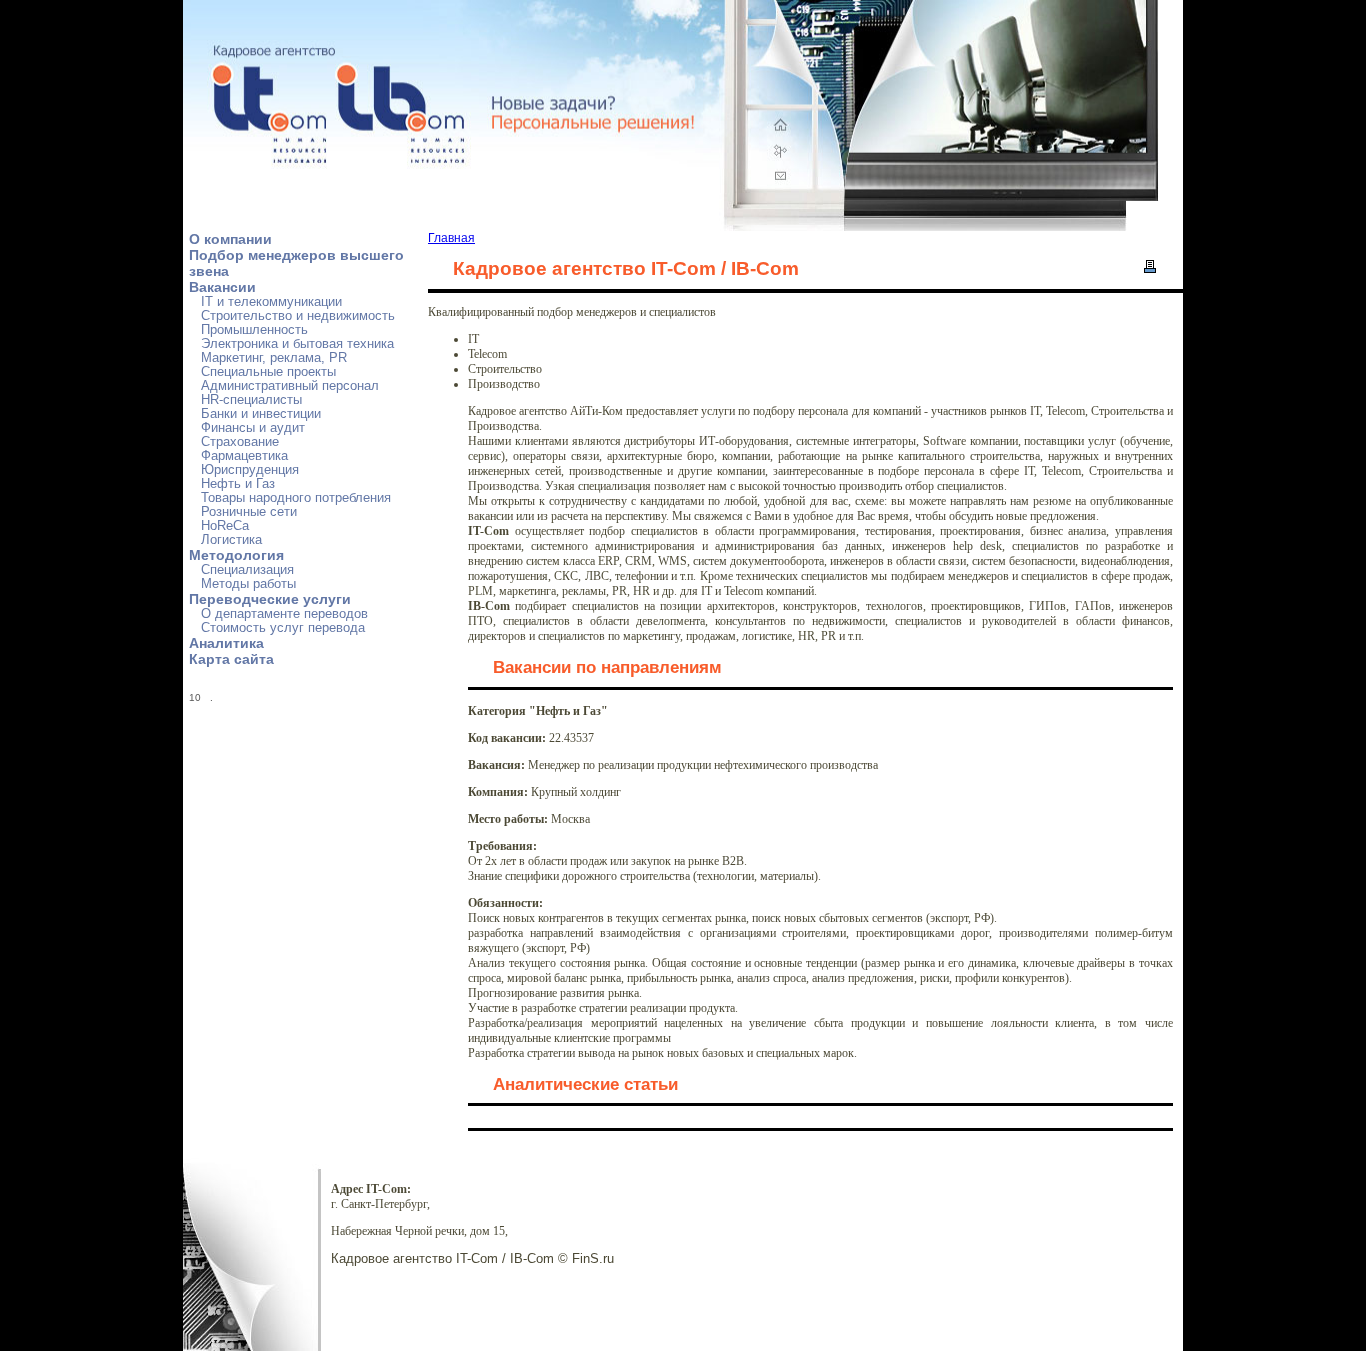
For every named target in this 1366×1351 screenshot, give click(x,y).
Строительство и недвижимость (298, 316)
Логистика (231, 540)
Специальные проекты (268, 372)
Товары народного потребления (296, 498)
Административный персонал (290, 386)
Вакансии (222, 287)
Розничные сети (249, 512)
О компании (230, 239)
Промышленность (254, 330)
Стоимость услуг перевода (283, 628)
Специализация (247, 570)
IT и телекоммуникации (271, 302)
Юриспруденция (250, 470)
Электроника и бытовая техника (297, 344)
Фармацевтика (244, 456)
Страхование (240, 442)
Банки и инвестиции (261, 414)
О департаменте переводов (284, 614)
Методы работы (248, 584)
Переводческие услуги (270, 599)
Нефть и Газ (238, 484)
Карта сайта (231, 659)
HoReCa (225, 526)
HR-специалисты (251, 400)
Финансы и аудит (253, 428)
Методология (236, 555)
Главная (451, 238)
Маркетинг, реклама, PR (274, 358)
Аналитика (226, 643)
